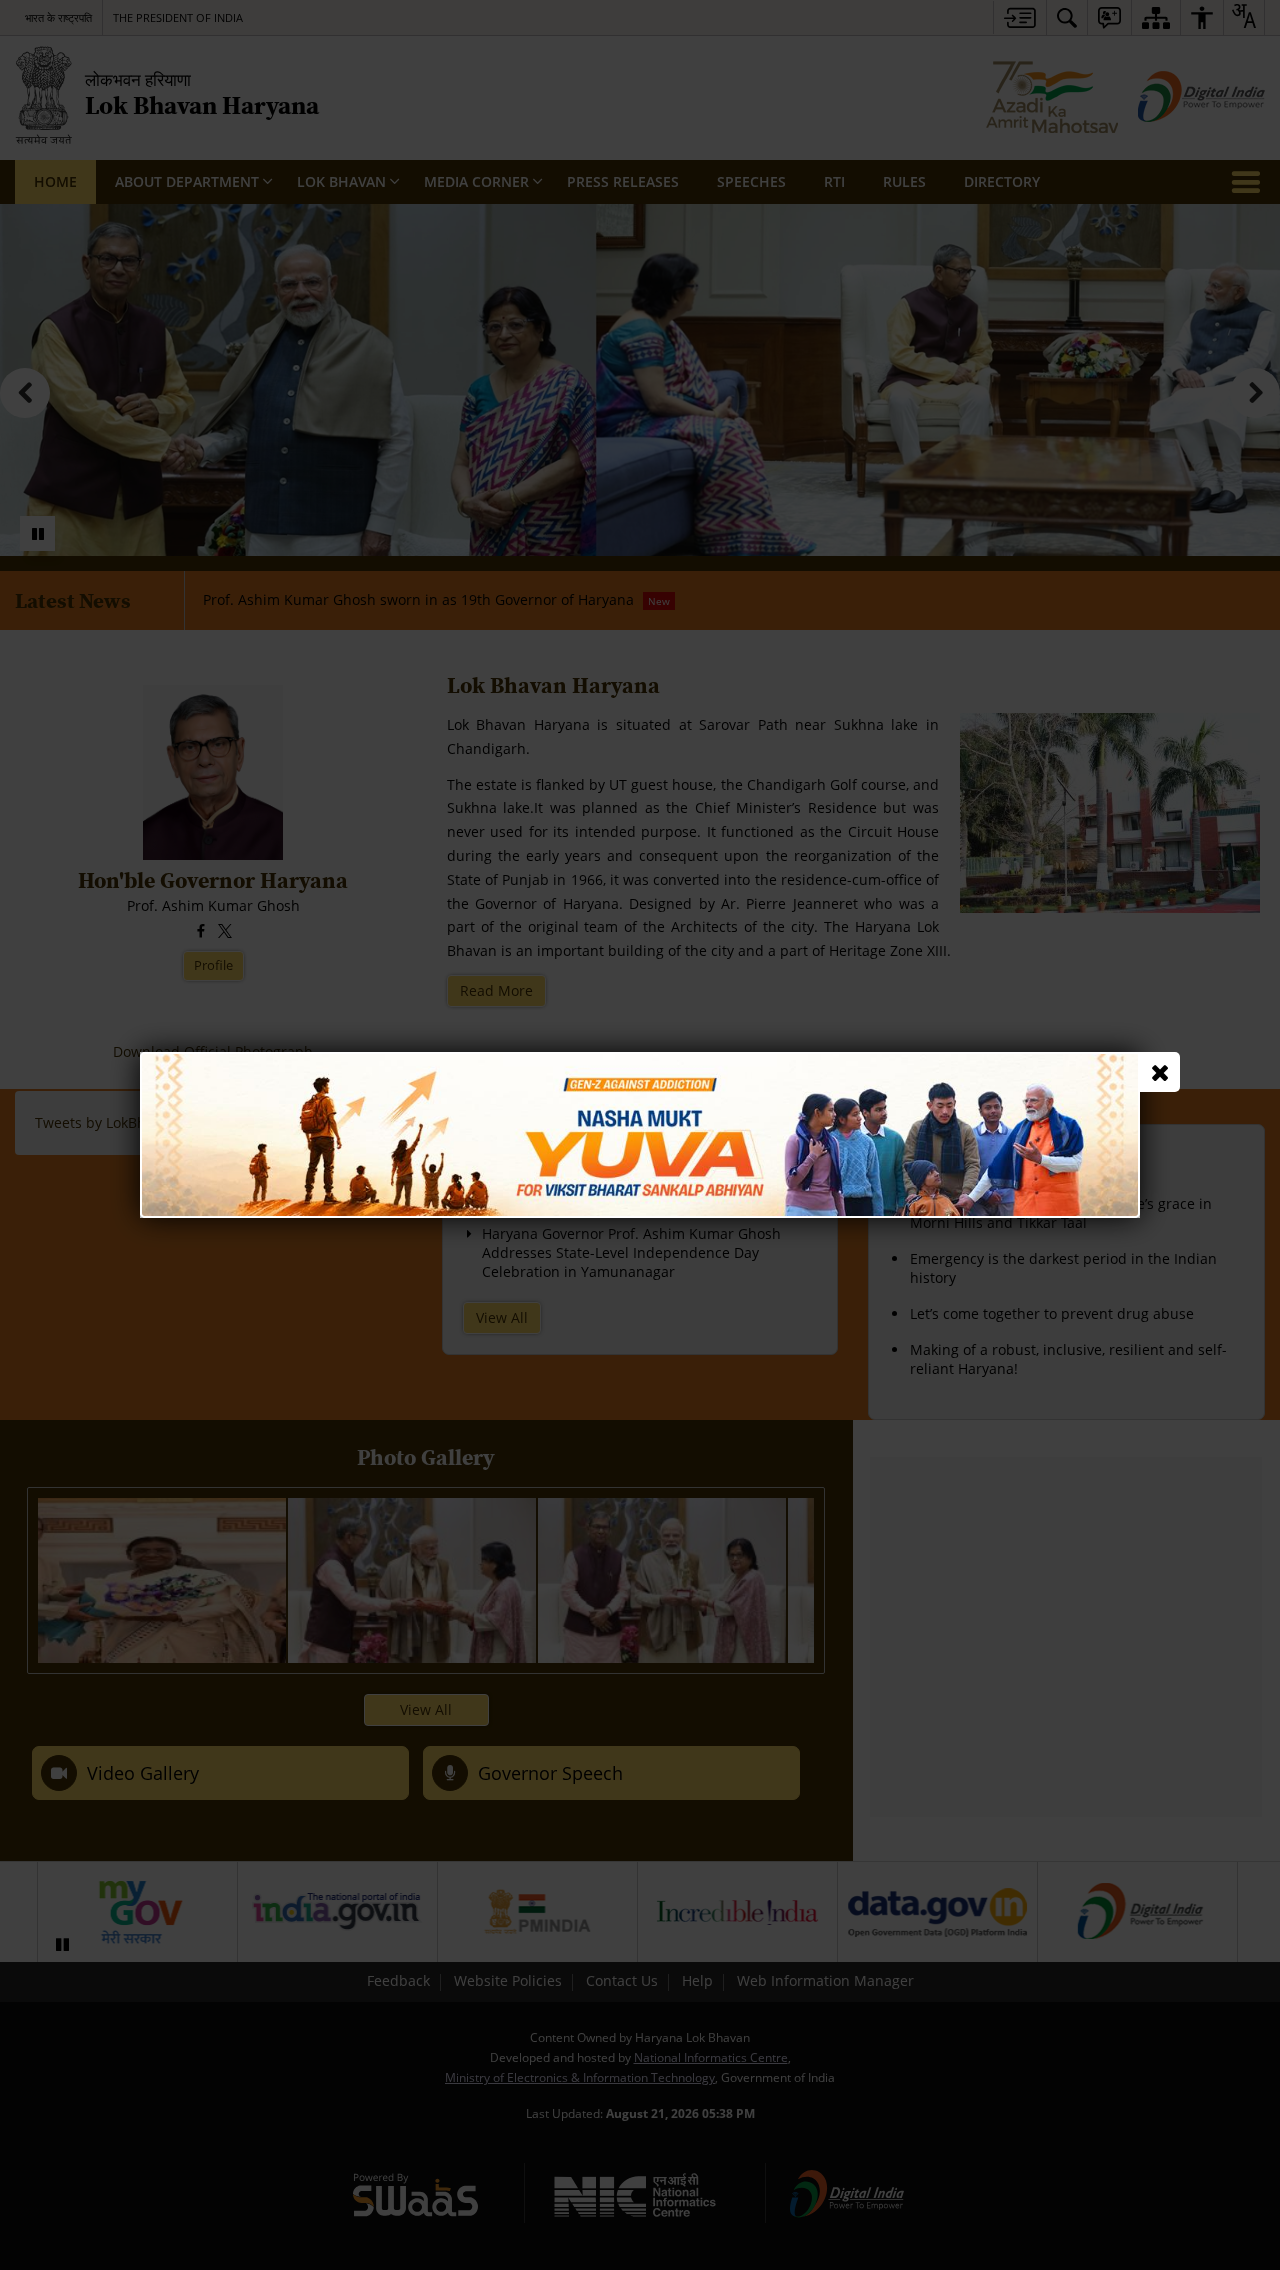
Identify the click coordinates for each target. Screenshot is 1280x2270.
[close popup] (1160, 1072)
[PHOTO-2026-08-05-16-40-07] (640, 1061)
